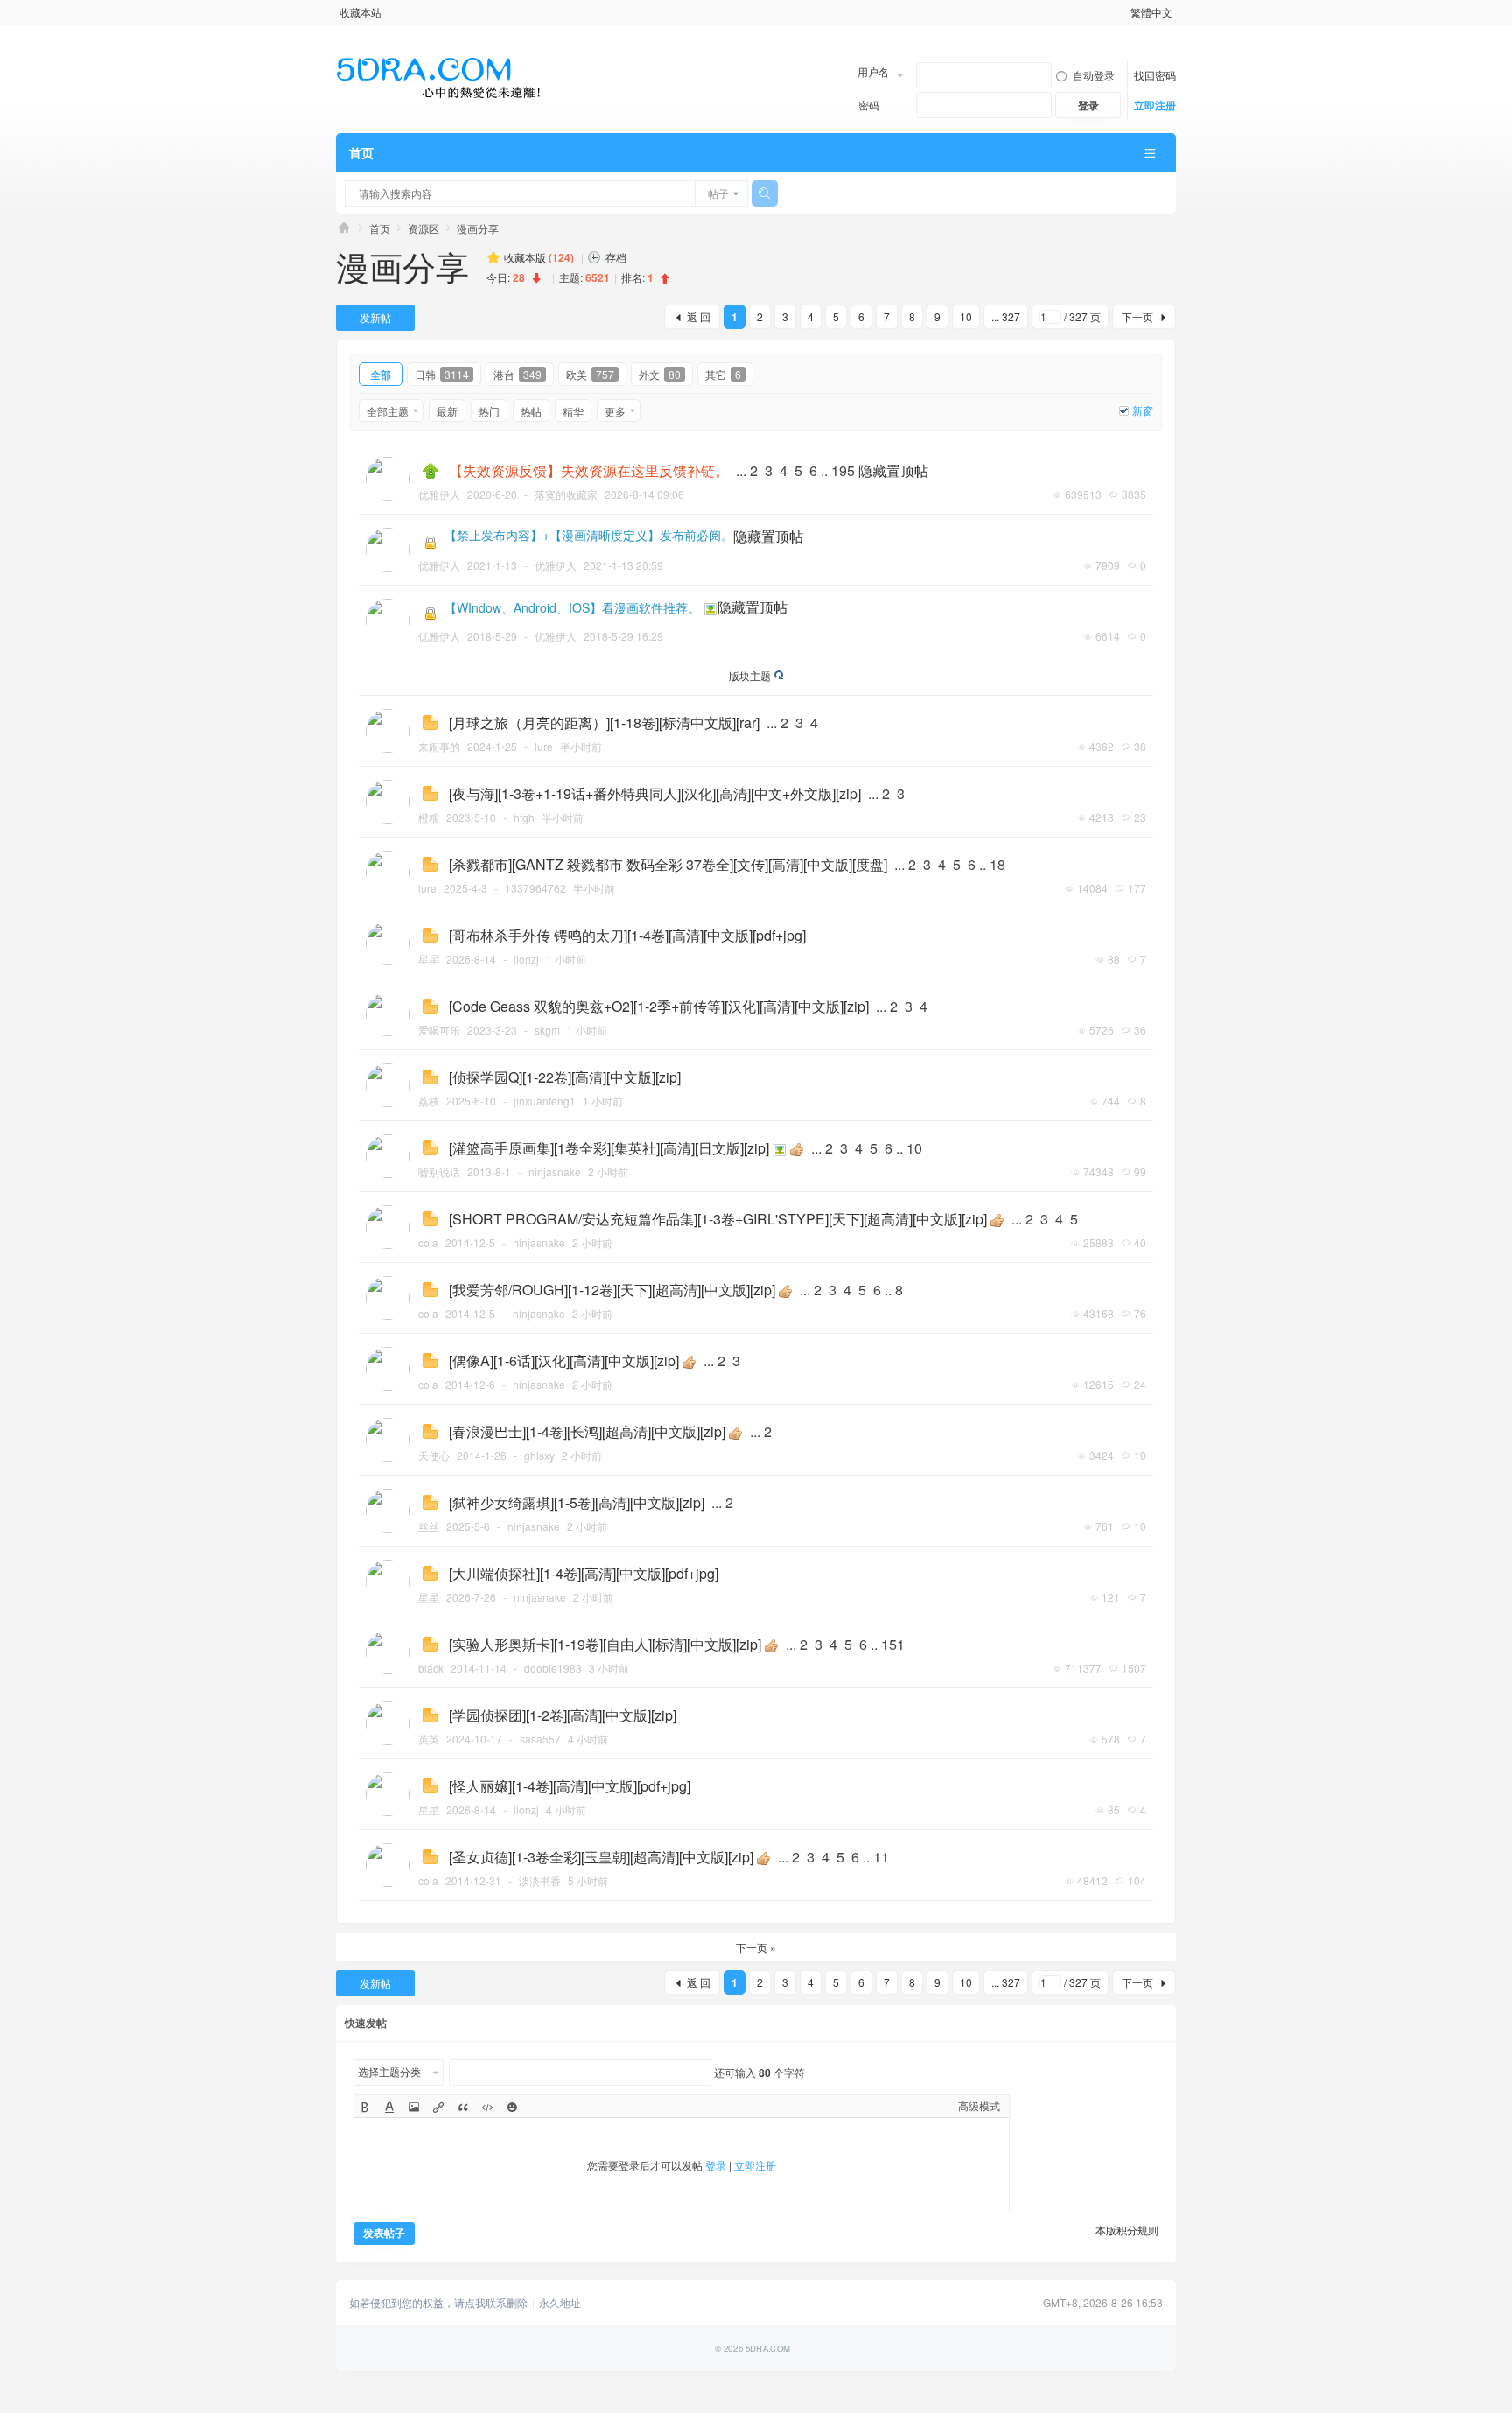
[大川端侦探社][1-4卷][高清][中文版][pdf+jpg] (584, 1573)
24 (1140, 1384)
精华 (573, 411)
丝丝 (429, 1526)
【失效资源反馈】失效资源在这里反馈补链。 (589, 470)
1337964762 (535, 888)
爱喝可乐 (439, 1030)
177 (1137, 888)
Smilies (511, 2108)
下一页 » (756, 1947)
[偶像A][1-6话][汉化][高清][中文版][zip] (564, 1361)
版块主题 (750, 675)
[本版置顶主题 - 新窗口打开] (430, 471)
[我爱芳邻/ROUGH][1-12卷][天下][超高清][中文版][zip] (612, 1290)
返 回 (699, 316)
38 (1140, 746)
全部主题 (388, 411)
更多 (615, 411)
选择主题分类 (389, 2071)
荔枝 (429, 1101)
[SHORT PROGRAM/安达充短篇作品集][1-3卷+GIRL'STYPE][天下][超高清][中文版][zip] (718, 1219)
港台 (518, 374)
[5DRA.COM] (439, 78)
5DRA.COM (344, 228)
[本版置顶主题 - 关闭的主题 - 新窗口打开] (431, 542)
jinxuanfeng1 (545, 1101)
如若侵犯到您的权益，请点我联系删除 (438, 2303)
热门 (489, 411)
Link (438, 2108)
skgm (547, 1030)
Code (487, 2108)
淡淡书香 (540, 1880)
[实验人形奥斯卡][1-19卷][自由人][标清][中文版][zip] (605, 1644)
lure (544, 746)
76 (1140, 1313)
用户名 (873, 71)
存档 (616, 257)
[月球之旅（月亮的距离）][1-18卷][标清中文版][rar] (604, 722)
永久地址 (560, 2303)
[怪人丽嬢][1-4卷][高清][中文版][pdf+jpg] (570, 1786)
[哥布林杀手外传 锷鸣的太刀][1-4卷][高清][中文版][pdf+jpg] (627, 935)
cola (428, 1242)
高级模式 (979, 2105)
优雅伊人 (439, 494)
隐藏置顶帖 (893, 470)
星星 (429, 959)
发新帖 (375, 317)
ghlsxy (539, 1455)
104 (1137, 1880)
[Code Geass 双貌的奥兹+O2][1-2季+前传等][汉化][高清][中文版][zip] (659, 1006)
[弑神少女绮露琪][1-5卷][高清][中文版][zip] (577, 1502)
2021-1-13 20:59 (623, 565)
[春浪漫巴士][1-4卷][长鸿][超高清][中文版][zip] (587, 1431)
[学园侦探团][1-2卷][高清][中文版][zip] (563, 1715)
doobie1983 (553, 1668)
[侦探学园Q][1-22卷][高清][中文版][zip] (565, 1077)
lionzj (526, 959)
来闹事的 (439, 746)
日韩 (442, 374)
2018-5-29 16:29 (623, 636)
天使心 (434, 1455)
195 (843, 470)
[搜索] (765, 193)
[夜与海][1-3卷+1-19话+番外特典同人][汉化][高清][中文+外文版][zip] (655, 793)
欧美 (590, 374)
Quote (462, 2108)
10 (966, 316)
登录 (716, 2165)
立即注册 (1155, 105)
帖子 (718, 193)
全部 (381, 375)
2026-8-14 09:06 (644, 494)
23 (1140, 817)
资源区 (423, 228)
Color (389, 2108)
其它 (723, 374)
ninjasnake (555, 1171)
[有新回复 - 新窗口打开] (430, 722)
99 (1140, 1171)
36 (1140, 1030)
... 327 (1006, 316)
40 (1140, 1242)
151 (893, 1644)
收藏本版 (539, 257)
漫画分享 (478, 228)
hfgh (524, 817)
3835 (1134, 494)
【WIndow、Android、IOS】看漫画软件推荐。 (572, 607)
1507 (1134, 1668)
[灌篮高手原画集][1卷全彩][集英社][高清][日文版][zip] (609, 1148)
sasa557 (540, 1739)
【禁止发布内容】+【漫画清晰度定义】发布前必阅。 (589, 535)
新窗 (1143, 410)
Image (413, 2108)
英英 (429, 1739)
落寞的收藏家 (566, 494)
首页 (361, 152)
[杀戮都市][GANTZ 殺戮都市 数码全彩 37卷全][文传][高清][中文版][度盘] (668, 864)
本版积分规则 (1127, 2230)
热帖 (531, 411)
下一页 (1137, 316)
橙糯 (429, 817)
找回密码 (1155, 75)
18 (997, 864)
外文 (660, 374)
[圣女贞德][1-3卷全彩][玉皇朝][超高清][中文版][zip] (601, 1857)
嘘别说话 (439, 1171)
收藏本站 (360, 12)
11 (881, 1857)
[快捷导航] (1150, 153)
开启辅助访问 (1123, 12)
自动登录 (1094, 75)
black (431, 1668)
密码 (869, 105)
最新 (447, 411)
